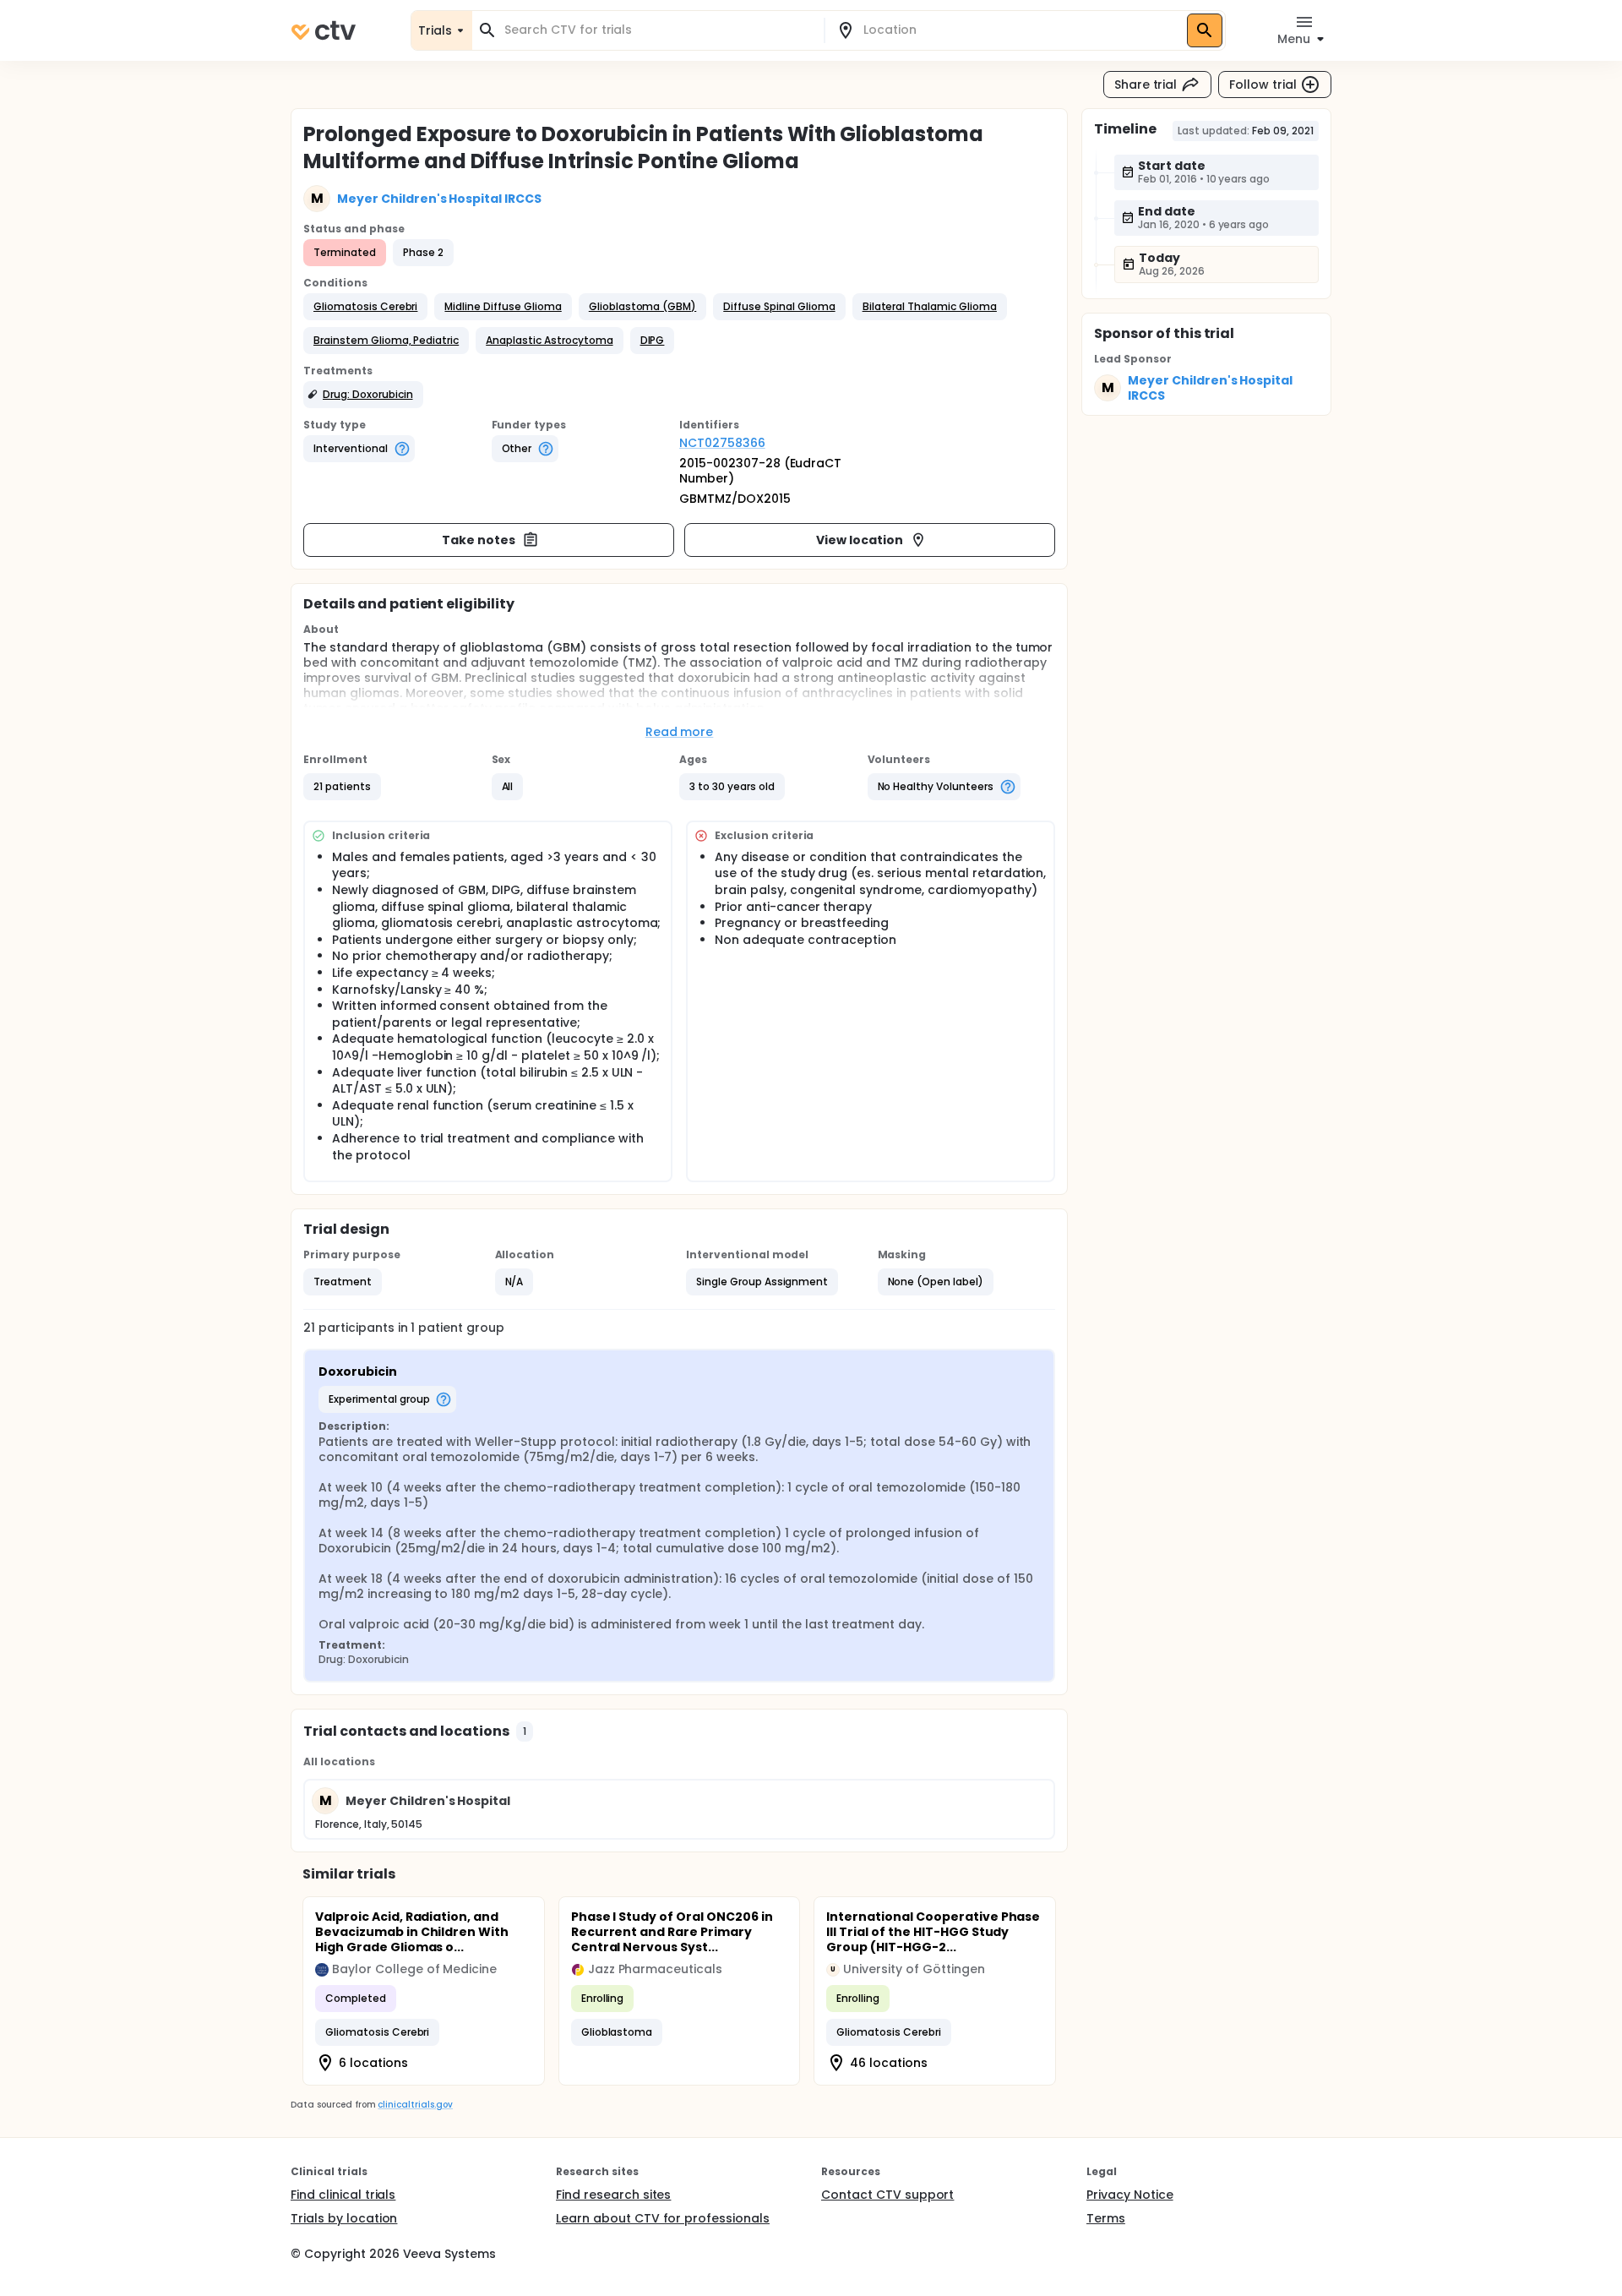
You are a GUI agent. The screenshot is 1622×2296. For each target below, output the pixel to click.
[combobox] (658, 30)
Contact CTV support (887, 2195)
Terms (1106, 2218)
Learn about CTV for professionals (663, 2218)
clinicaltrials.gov (415, 2105)
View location (860, 540)
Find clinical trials (343, 2195)
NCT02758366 (722, 443)
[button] (365, 307)
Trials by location (344, 2218)
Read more (680, 732)
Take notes (479, 540)
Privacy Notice (1130, 2195)
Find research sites (613, 2195)
